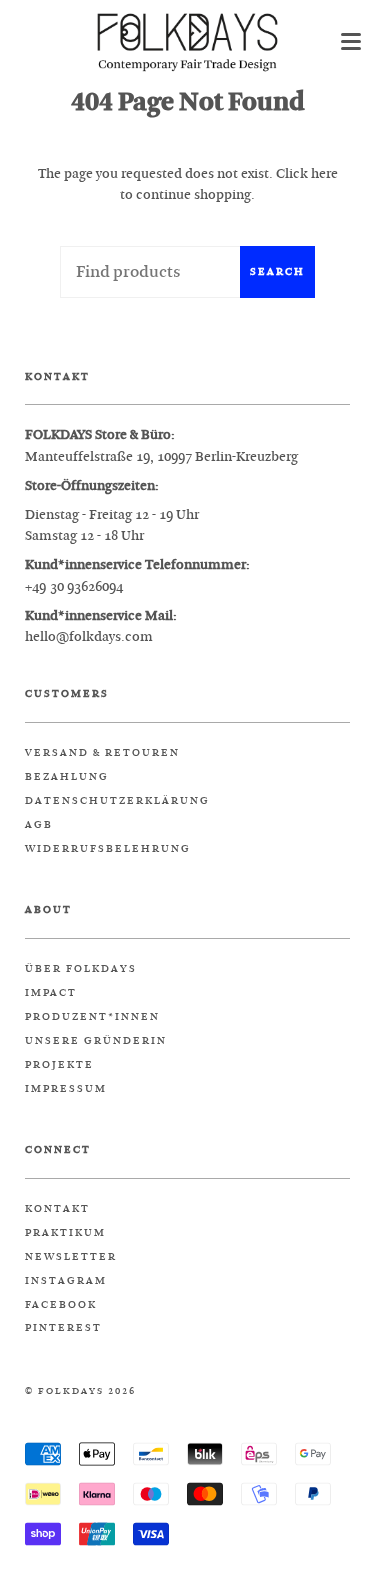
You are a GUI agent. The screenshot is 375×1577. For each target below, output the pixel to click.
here (324, 173)
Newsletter (71, 1257)
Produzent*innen (92, 1017)
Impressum (66, 1089)
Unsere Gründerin (96, 1041)
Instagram (66, 1281)
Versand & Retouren (102, 753)
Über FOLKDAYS (81, 969)
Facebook (61, 1305)
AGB (39, 825)
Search (277, 271)
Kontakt (57, 1209)
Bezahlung (67, 777)
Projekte (59, 1065)
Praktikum (65, 1233)
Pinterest (63, 1328)
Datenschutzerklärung (117, 801)
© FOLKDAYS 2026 (80, 1391)
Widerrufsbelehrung (108, 849)
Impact (51, 993)
